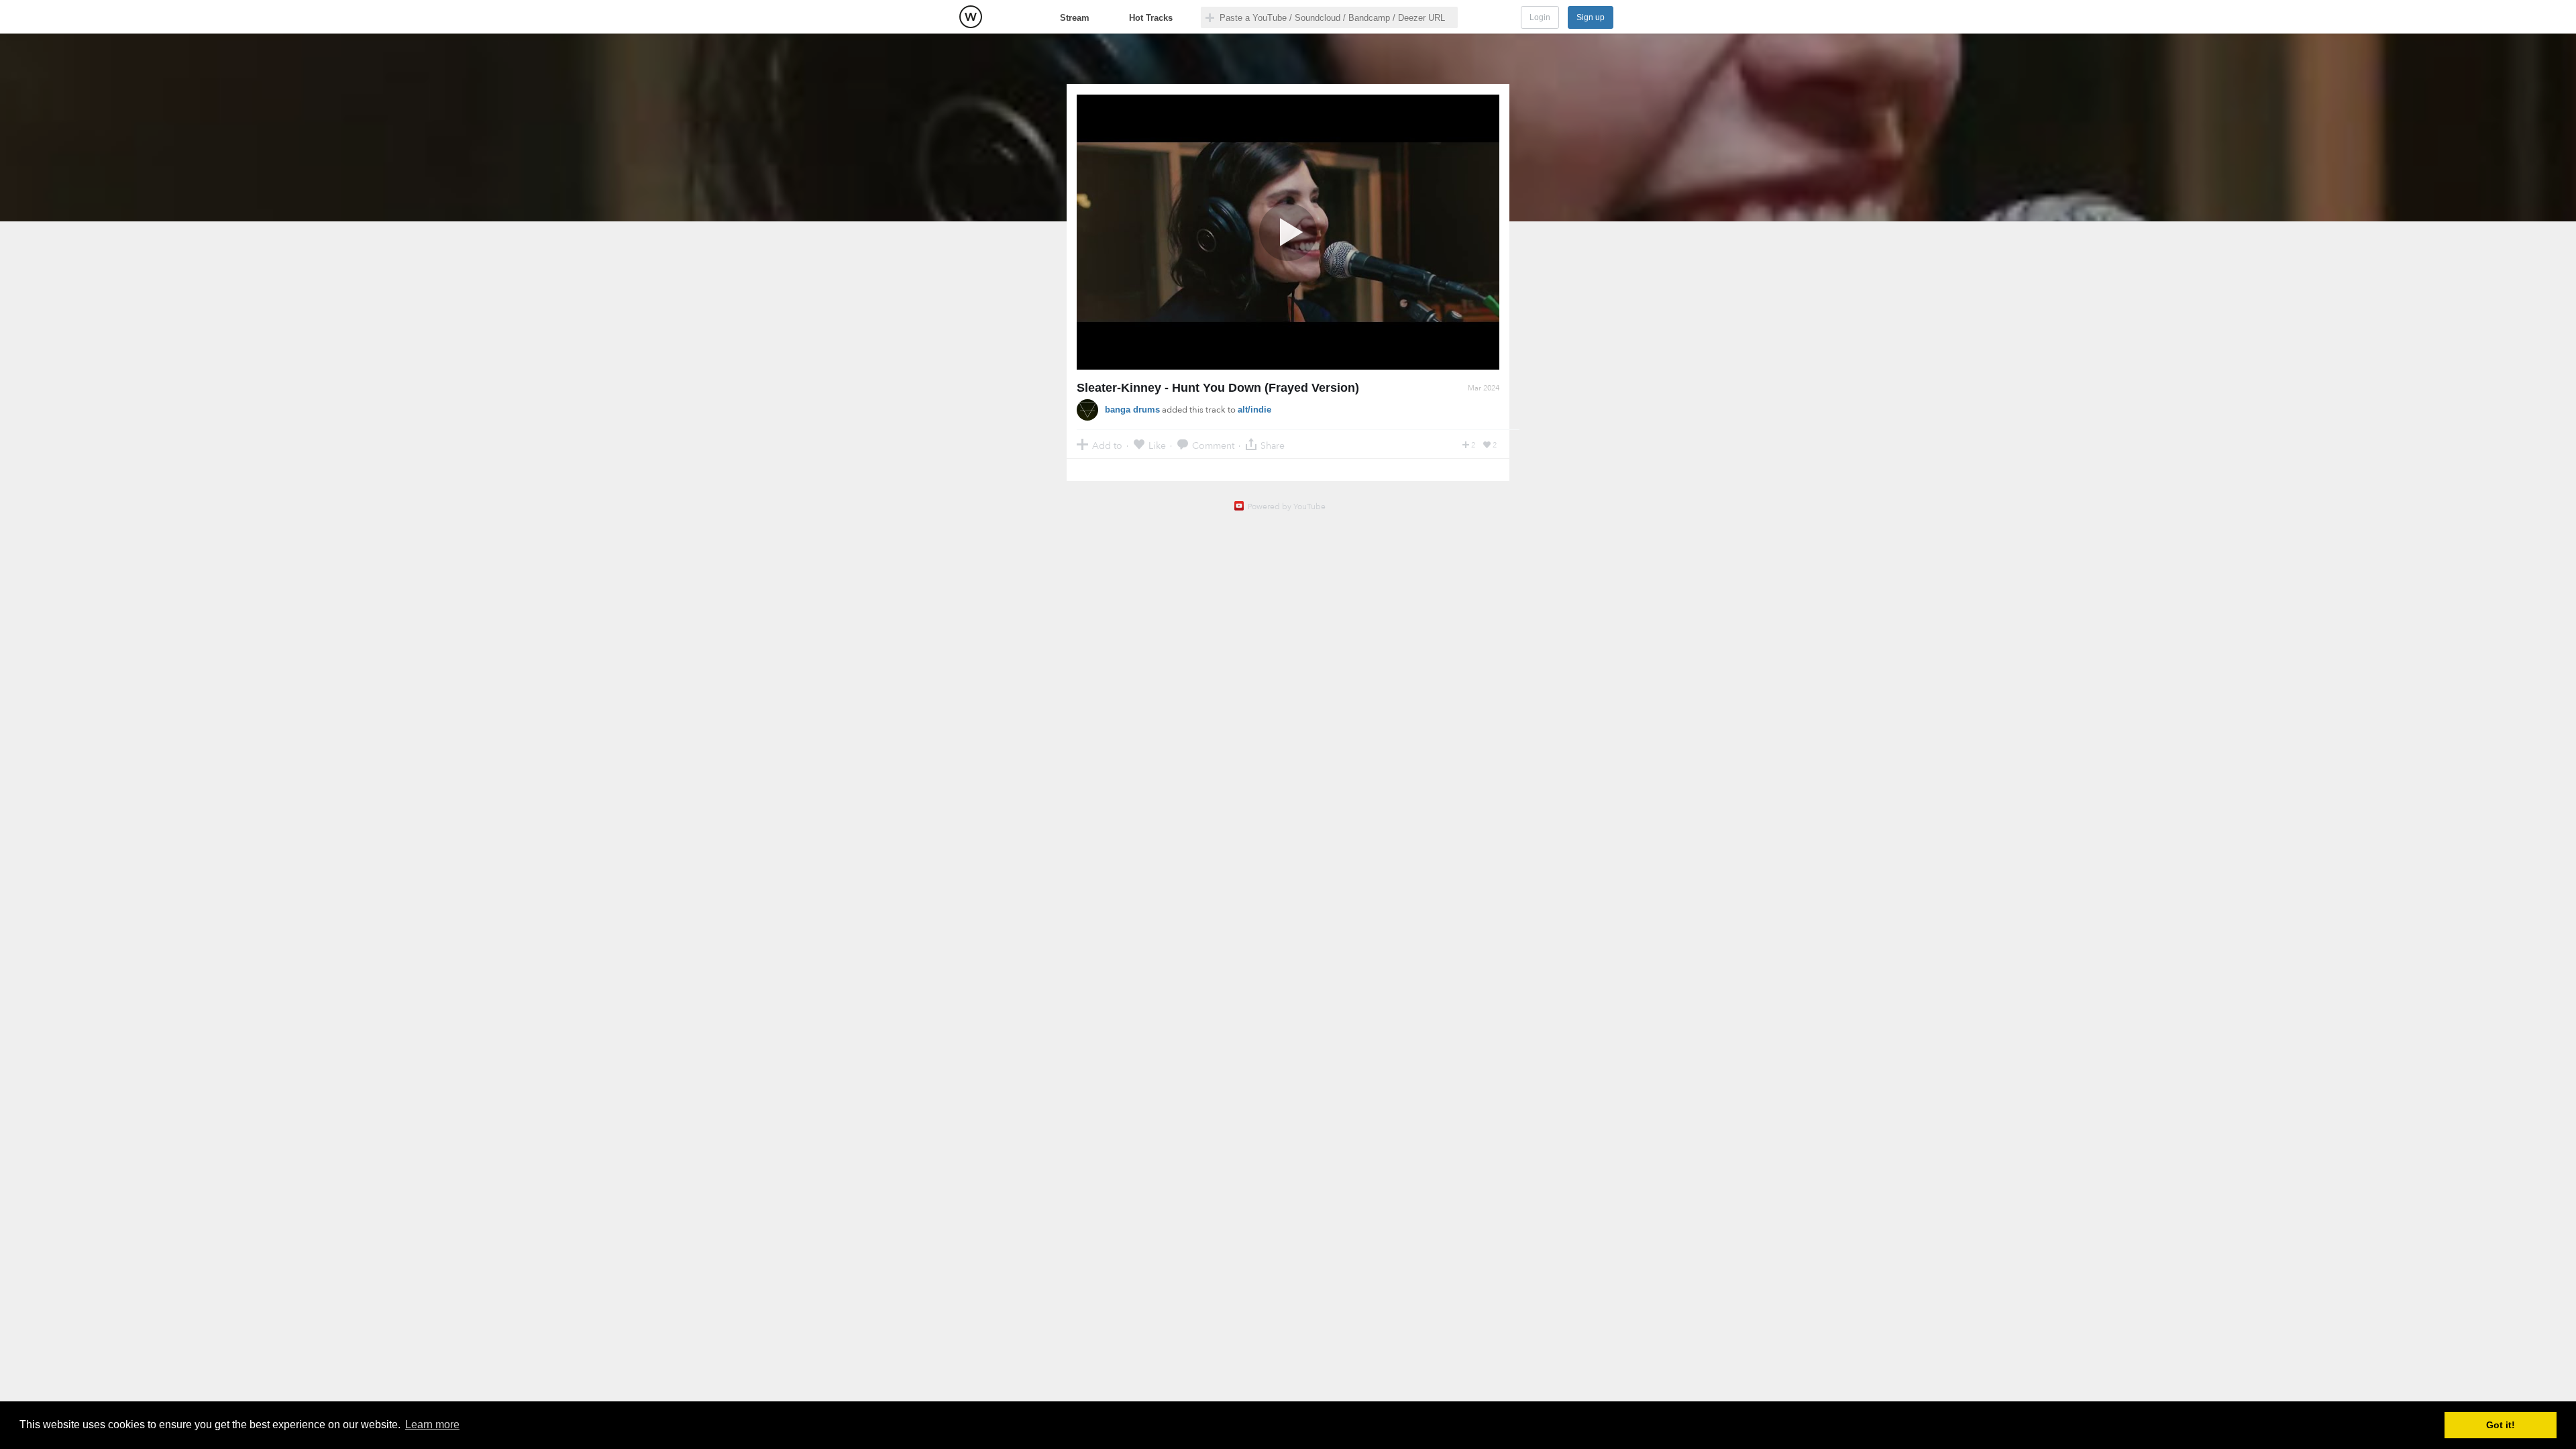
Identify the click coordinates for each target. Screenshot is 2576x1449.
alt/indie (1254, 410)
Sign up (1591, 17)
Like (1157, 445)
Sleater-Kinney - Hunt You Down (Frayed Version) (1218, 388)
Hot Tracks (1151, 18)
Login (1540, 17)
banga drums (1132, 410)
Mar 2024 (1484, 388)
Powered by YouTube (1287, 506)
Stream (1075, 18)
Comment (1213, 445)
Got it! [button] (2501, 1425)
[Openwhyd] (971, 17)
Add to (1107, 445)
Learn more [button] (432, 1425)
